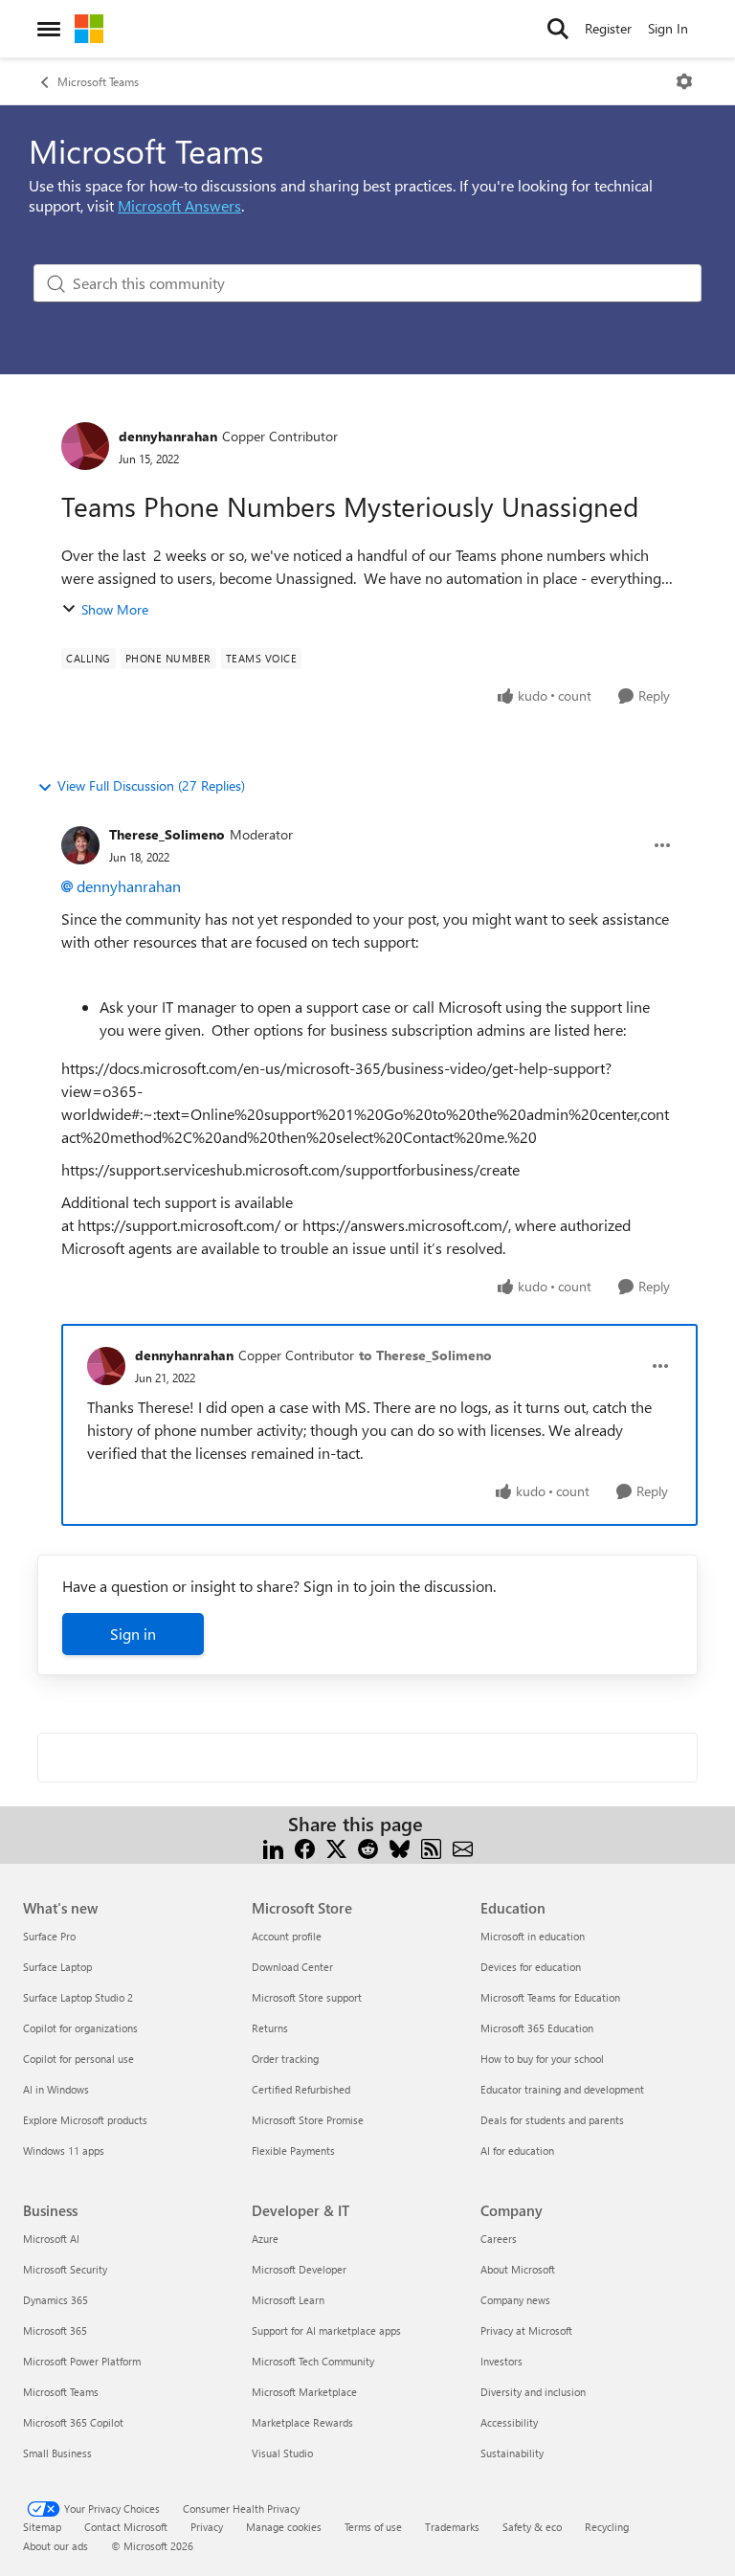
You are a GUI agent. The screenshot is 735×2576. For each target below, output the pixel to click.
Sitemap (42, 2527)
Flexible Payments (293, 2150)
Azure (265, 2239)
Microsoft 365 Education (537, 2028)
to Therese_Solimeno (425, 1355)
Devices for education (531, 1967)
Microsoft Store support (307, 1997)
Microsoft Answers (179, 205)
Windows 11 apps (64, 2150)
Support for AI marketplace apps (326, 2330)
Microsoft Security (65, 2269)
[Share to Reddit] (368, 1847)
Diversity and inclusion (533, 2392)
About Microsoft (518, 2269)
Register (608, 28)
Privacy (207, 2527)
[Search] (558, 29)
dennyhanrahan (168, 436)
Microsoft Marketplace (304, 2392)
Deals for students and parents (552, 2120)
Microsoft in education (533, 1936)
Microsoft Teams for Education (550, 1997)
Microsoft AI (51, 2239)
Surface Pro (49, 1936)
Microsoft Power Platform (82, 2361)
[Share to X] (336, 1847)
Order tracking (285, 2059)
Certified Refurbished (301, 2089)
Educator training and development (562, 2089)
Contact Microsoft (126, 2527)
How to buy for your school (542, 2059)
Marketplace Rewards (302, 2422)
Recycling (607, 2527)
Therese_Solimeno (167, 834)
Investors (501, 2361)
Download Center (292, 1967)
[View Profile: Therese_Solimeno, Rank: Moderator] (80, 845)
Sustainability (512, 2453)
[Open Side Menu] (49, 29)
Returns (270, 2028)
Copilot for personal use (78, 2059)
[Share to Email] (463, 1847)
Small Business (57, 2453)
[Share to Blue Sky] (400, 1847)
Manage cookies (284, 2527)
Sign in (133, 1634)
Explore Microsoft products (85, 2120)
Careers (499, 2239)
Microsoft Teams (98, 81)
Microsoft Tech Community (313, 2361)
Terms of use (373, 2527)
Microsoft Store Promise (308, 2120)
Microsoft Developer (299, 2269)
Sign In (668, 28)
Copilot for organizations (80, 2028)
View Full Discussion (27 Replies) (151, 785)
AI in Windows (56, 2089)
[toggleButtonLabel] (684, 81)
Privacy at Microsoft (526, 2330)
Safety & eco (532, 2527)
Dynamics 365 (56, 2300)
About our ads (56, 2546)
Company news (515, 2300)
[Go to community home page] (89, 29)
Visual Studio (282, 2453)
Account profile (287, 1936)
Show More (115, 609)
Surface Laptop (57, 1967)
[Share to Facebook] (305, 1847)
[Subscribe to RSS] (431, 1847)
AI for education (517, 2150)
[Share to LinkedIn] (273, 1847)
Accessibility (509, 2422)
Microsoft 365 (55, 2330)
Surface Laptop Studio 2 (78, 1997)
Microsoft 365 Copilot (73, 2422)
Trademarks (452, 2527)
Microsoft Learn (288, 2300)
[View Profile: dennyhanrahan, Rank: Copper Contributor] (85, 446)
